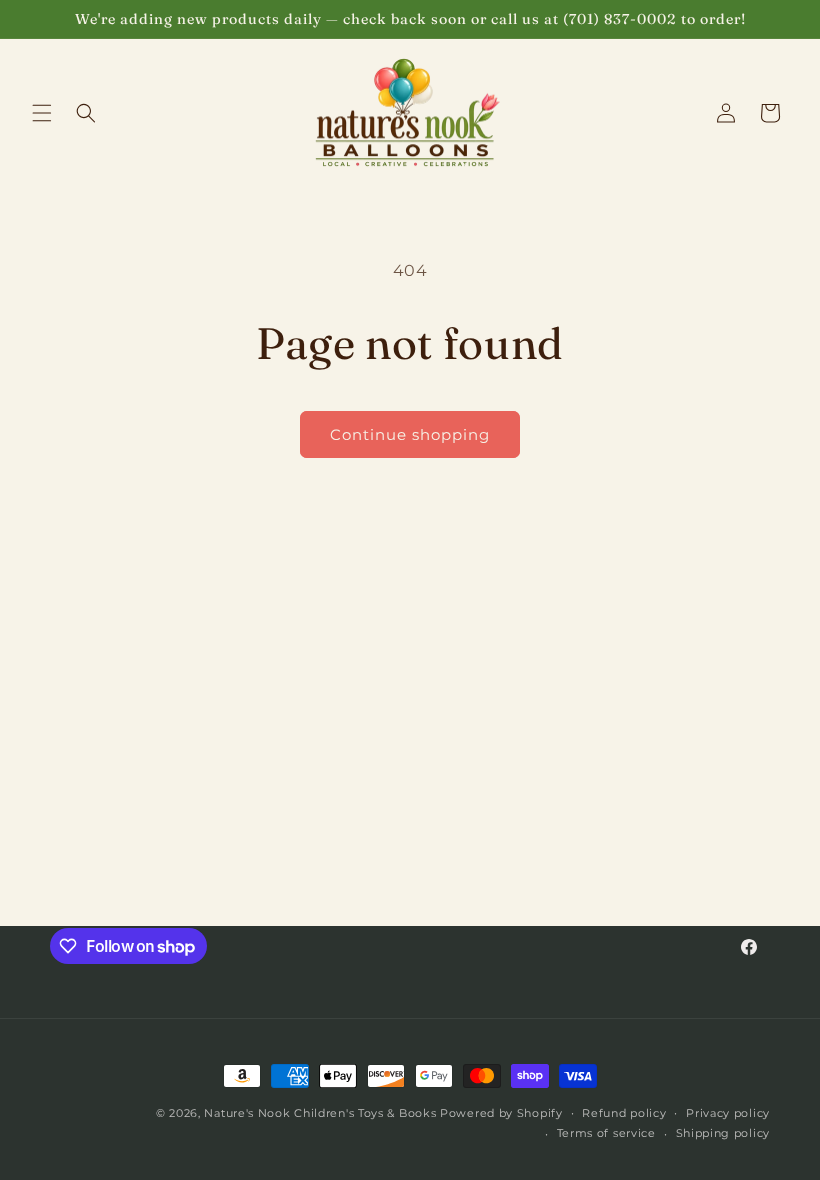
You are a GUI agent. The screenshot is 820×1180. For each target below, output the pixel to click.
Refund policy (624, 1113)
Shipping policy (723, 1133)
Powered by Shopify (501, 1113)
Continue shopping (410, 434)
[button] (42, 113)
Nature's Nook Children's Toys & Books (320, 1113)
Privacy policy (728, 1113)
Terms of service (606, 1133)
